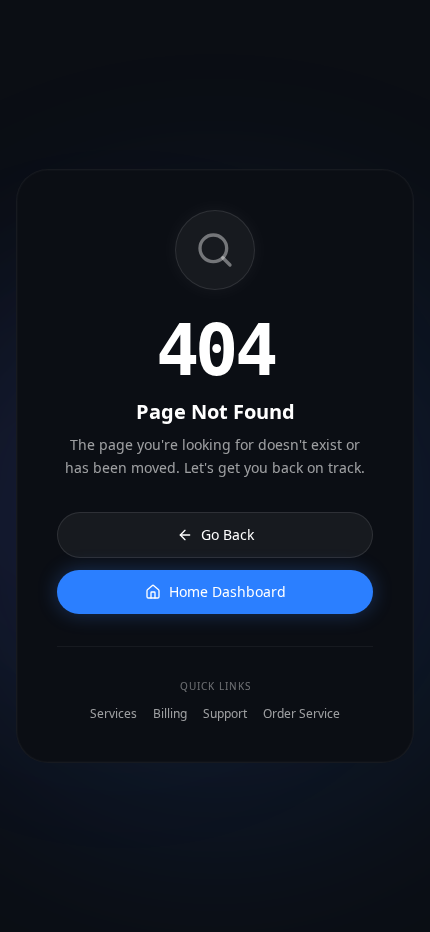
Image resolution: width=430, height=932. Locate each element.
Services (113, 714)
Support (225, 714)
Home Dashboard (227, 591)
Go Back (227, 534)
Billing (170, 714)
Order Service (301, 714)
